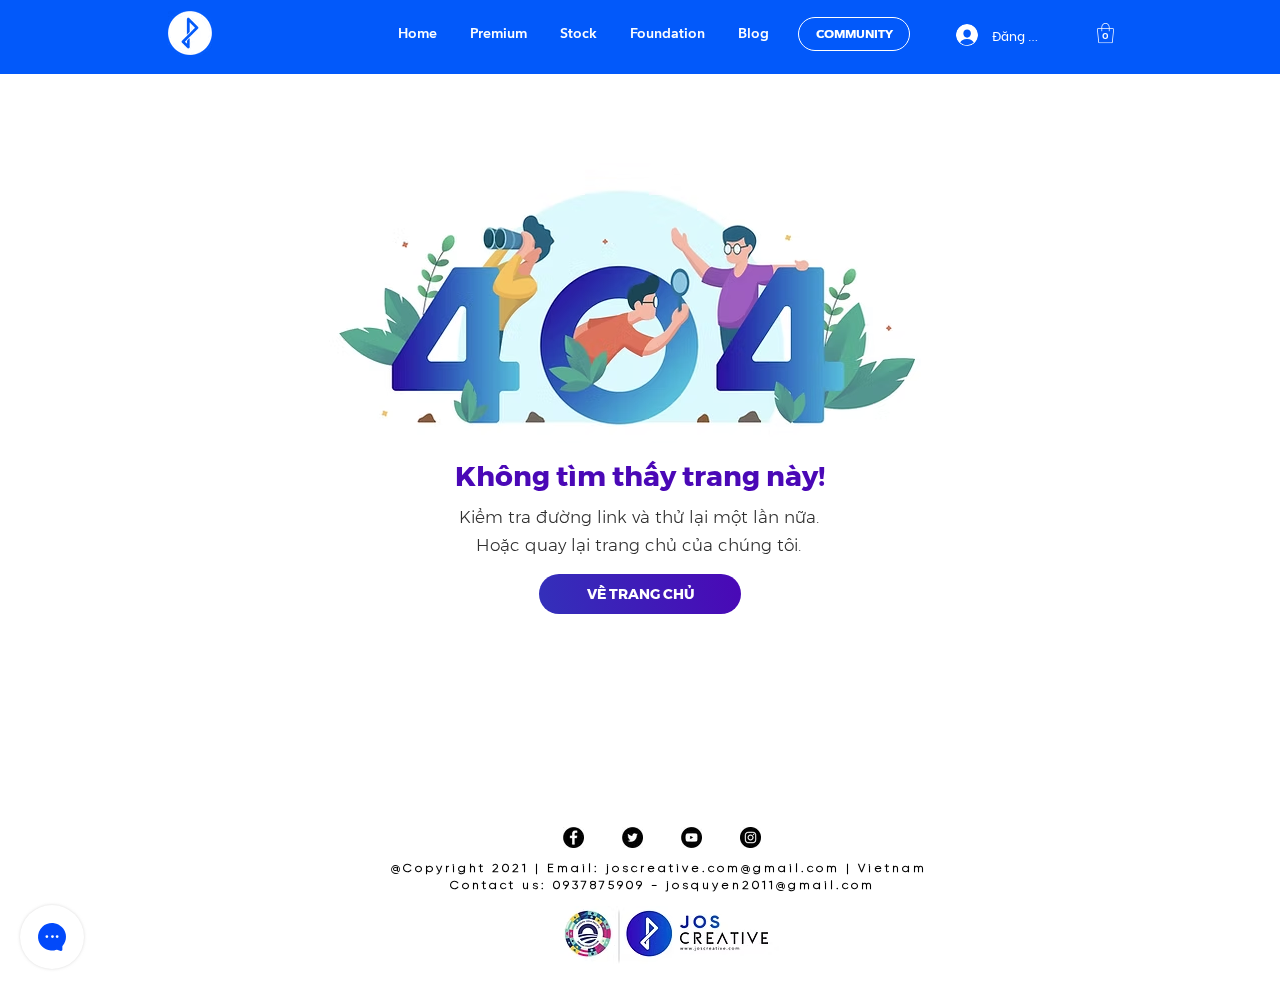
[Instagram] (750, 837)
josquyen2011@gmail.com (770, 885)
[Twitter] (632, 837)
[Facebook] (573, 837)
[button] (1105, 33)
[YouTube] (691, 837)
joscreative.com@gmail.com (723, 868)
